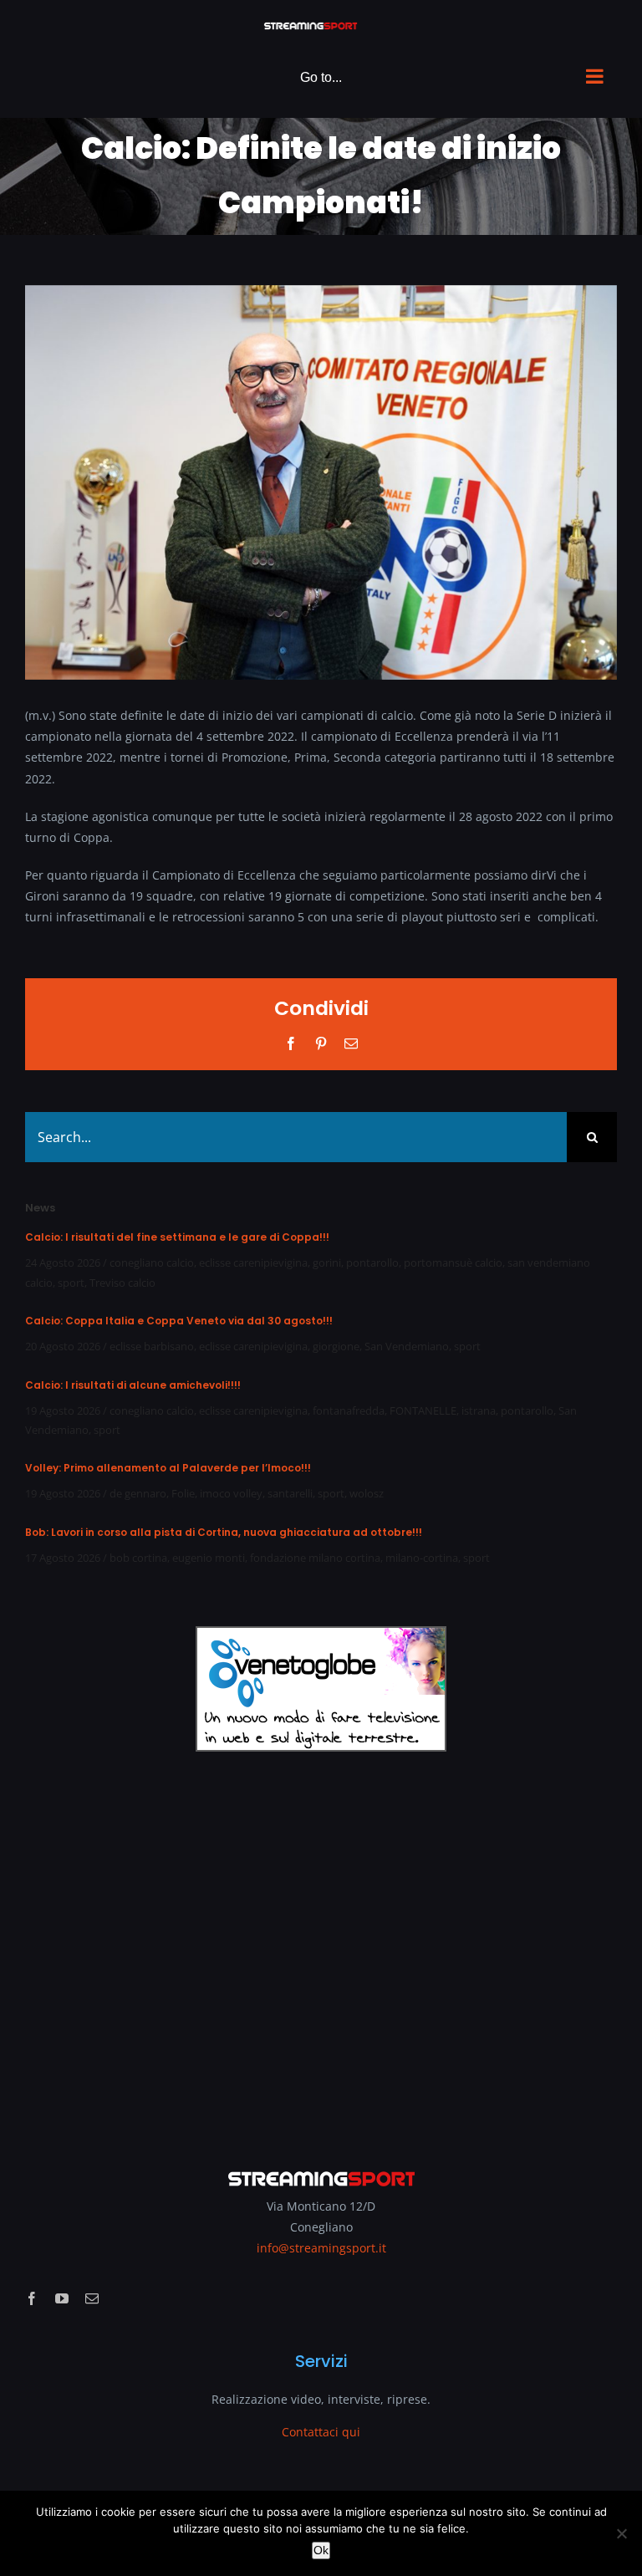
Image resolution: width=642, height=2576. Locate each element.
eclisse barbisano (152, 1346)
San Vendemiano (407, 1346)
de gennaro (138, 1493)
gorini (327, 1262)
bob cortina (138, 1558)
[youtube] (62, 2298)
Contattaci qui (321, 2432)
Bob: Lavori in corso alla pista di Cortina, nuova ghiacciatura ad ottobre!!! (224, 1532)
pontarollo (372, 1262)
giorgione (336, 1346)
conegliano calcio (152, 1262)
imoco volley (231, 1493)
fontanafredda (349, 1410)
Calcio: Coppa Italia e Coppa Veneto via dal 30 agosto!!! (179, 1321)
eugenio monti (209, 1558)
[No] (621, 2533)
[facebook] (32, 2298)
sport (71, 1283)
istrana (479, 1410)
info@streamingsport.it (321, 2248)
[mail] (92, 2298)
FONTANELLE (423, 1410)
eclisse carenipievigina (253, 1262)
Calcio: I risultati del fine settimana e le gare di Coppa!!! (177, 1237)
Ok (321, 2550)
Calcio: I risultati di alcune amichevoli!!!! (133, 1385)
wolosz (367, 1493)
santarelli (290, 1493)
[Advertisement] (321, 1949)
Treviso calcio (122, 1283)
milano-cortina (422, 1558)
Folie (183, 1493)
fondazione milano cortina (315, 1558)
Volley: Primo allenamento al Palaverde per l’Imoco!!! (168, 1468)
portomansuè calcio (453, 1262)
